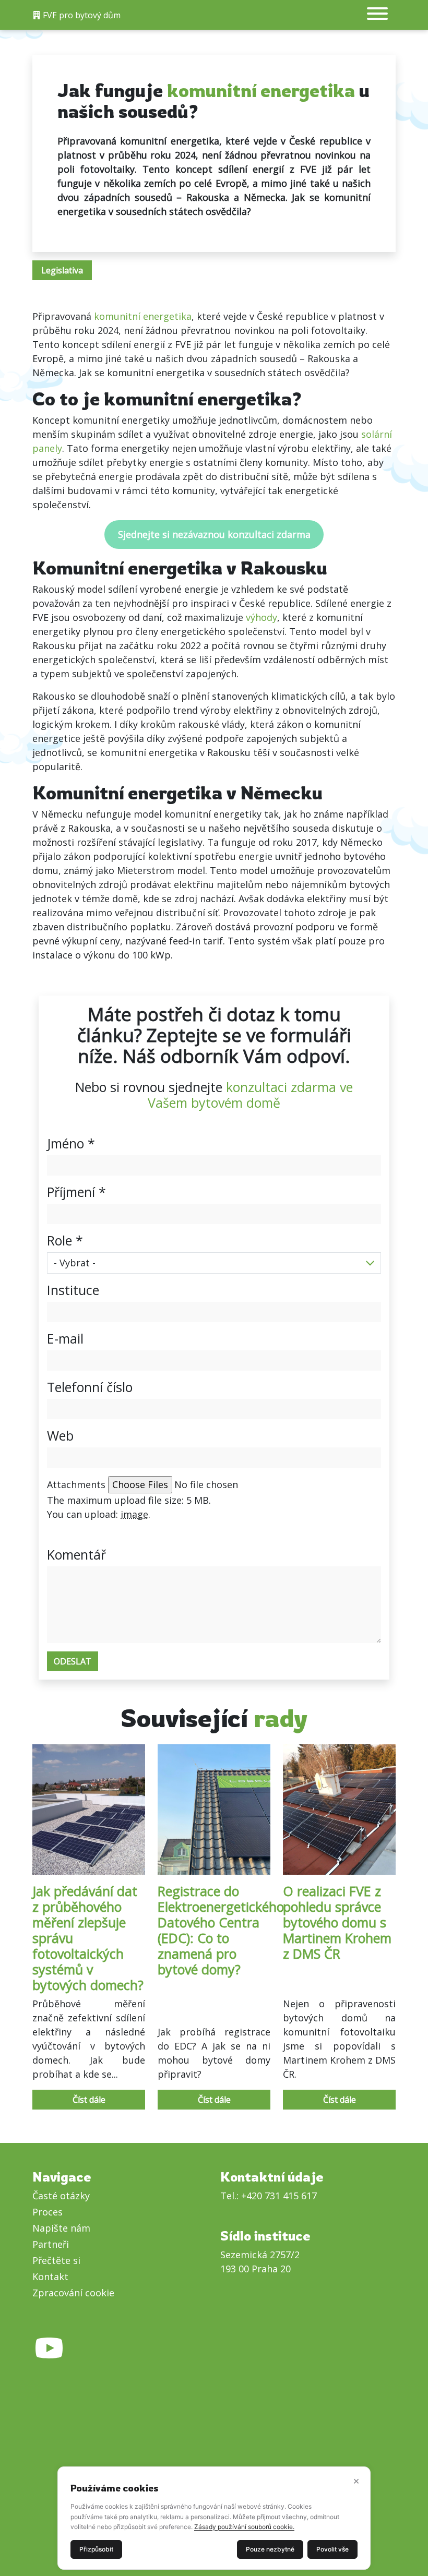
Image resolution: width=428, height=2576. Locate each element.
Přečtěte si (56, 2260)
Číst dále (89, 2100)
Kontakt (50, 2277)
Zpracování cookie (73, 2293)
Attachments (76, 1484)
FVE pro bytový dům (81, 15)
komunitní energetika (143, 316)
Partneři (51, 2244)
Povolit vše (332, 2549)
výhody (261, 617)
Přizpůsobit (96, 2549)
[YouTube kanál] (49, 2334)
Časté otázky (61, 2196)
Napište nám (61, 2228)
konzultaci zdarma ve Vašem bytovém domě (250, 1095)
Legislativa (62, 270)
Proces (47, 2212)
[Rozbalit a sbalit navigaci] (377, 15)
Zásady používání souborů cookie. (244, 2527)
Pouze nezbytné (270, 2549)
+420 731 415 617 (279, 2196)
